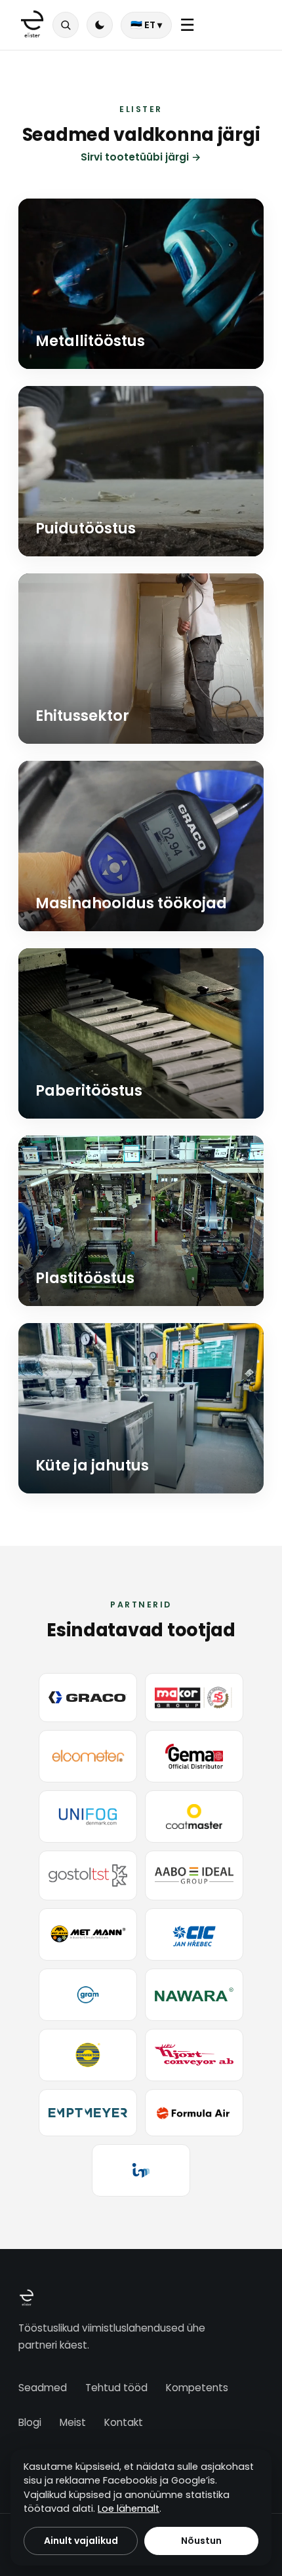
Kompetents (197, 2388)
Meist (73, 2422)
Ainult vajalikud (81, 2541)
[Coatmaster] (194, 1817)
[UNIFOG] (88, 1817)
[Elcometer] (88, 1756)
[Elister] (32, 25)
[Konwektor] (88, 2055)
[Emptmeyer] (88, 2113)
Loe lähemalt (129, 2509)
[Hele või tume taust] (100, 25)
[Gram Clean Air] (88, 1995)
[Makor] (194, 1698)
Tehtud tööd (116, 2388)
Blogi (30, 2422)
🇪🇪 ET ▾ (146, 25)
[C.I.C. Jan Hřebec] (194, 1934)
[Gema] (194, 1756)
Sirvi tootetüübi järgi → (141, 157)
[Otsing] (66, 25)
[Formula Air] (194, 2113)
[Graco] (88, 1698)
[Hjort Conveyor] (194, 2055)
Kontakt (124, 2422)
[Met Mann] (88, 1934)
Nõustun (201, 2541)
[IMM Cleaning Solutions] (141, 2170)
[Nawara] (194, 1995)
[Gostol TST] (88, 1875)
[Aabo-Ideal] (194, 1875)
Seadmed (43, 2388)
